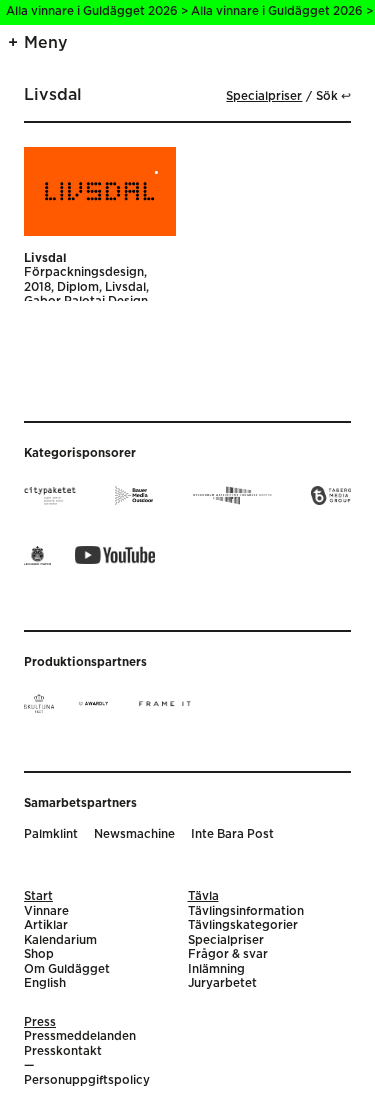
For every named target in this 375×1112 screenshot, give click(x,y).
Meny (46, 43)
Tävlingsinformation (246, 911)
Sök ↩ (333, 96)
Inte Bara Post (232, 834)
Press (40, 1022)
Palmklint (51, 834)
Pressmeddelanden (80, 1036)
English (45, 983)
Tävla (203, 896)
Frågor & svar (228, 954)
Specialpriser (264, 96)
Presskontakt (63, 1051)
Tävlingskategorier (243, 925)
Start (38, 896)
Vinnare (46, 911)
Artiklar (46, 925)
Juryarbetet (222, 983)
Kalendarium (60, 940)
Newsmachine (134, 834)
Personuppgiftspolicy (87, 1080)
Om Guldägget (67, 969)
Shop (39, 954)
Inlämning (216, 969)
